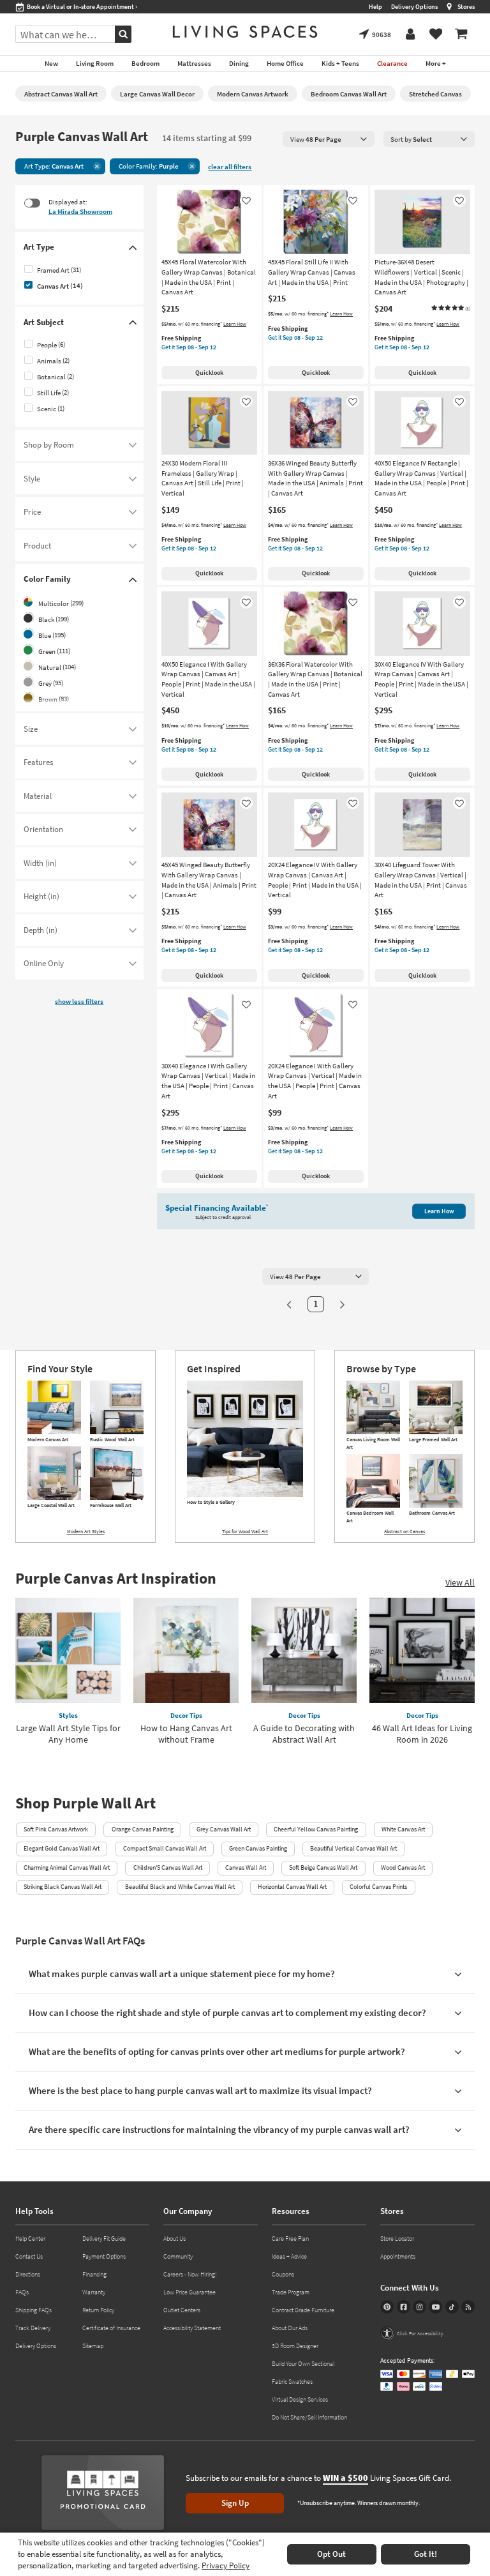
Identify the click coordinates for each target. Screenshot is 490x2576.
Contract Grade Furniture (303, 2310)
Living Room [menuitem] (95, 63)
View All (460, 1582)
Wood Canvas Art (403, 1868)
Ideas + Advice (289, 2256)
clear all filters (230, 167)
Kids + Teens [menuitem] (340, 63)
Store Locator (397, 2239)
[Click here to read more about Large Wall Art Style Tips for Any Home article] (68, 1650)
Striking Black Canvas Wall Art (63, 1887)
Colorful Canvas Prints (378, 1887)
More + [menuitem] (436, 63)
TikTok (452, 2307)
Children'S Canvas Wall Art (168, 1868)
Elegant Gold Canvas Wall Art (62, 1848)
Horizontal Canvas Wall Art (292, 1887)
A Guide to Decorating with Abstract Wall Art (304, 1734)
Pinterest (387, 2307)
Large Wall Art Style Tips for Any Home (68, 1734)
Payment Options (104, 2256)
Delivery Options (414, 7)
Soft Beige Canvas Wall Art (323, 1868)
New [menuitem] (51, 63)
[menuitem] (461, 34)
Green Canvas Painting (258, 1848)
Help (375, 7)
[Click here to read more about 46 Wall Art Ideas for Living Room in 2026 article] (422, 1650)
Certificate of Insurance (111, 2328)
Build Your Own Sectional (303, 2364)
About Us (174, 2239)
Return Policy (98, 2310)
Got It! (426, 2554)
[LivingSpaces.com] (245, 32)
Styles (68, 1715)
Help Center (30, 2239)
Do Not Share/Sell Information (309, 2417)
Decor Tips (186, 1715)
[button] (450, 308)
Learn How (235, 324)
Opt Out (331, 2554)
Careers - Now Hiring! (190, 2274)
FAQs (22, 2292)
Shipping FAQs (33, 2310)
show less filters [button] (79, 1001)
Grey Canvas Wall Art (224, 1829)
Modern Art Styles (86, 1531)
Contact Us (29, 2256)
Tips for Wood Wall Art (245, 1531)
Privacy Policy (226, 2565)
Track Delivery (33, 2328)
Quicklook (209, 373)
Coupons (283, 2274)
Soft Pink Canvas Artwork (56, 1829)
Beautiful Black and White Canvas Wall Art (180, 1887)
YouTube (435, 2307)
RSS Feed (468, 2307)
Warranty (94, 2292)
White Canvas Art (403, 1829)
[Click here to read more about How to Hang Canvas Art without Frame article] (186, 1650)
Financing (94, 2274)
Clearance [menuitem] (392, 63)
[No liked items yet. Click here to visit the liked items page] (436, 34)
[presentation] (329, 139)
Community (178, 2256)
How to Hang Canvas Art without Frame (186, 1734)
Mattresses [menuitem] (194, 63)
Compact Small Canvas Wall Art (165, 1848)
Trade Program (291, 2292)
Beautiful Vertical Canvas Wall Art (353, 1848)
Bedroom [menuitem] (145, 63)
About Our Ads (290, 2328)
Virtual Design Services (300, 2399)
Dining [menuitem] (239, 63)
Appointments (398, 2256)
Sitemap (93, 2346)
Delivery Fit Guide (104, 2239)
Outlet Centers (182, 2310)
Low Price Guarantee (189, 2292)
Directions (28, 2274)
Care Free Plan (290, 2239)
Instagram (419, 2307)
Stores (466, 7)
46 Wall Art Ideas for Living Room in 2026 (422, 1734)
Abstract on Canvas (405, 1531)
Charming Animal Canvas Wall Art (67, 1868)
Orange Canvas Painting (143, 1829)
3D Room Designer (295, 2346)
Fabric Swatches (292, 2382)
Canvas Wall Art (246, 1868)
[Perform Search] (123, 34)
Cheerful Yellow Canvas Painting (316, 1829)
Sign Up (235, 2503)
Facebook (404, 2307)
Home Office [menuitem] (285, 63)
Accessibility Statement (192, 2328)
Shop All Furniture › (53, 7)
